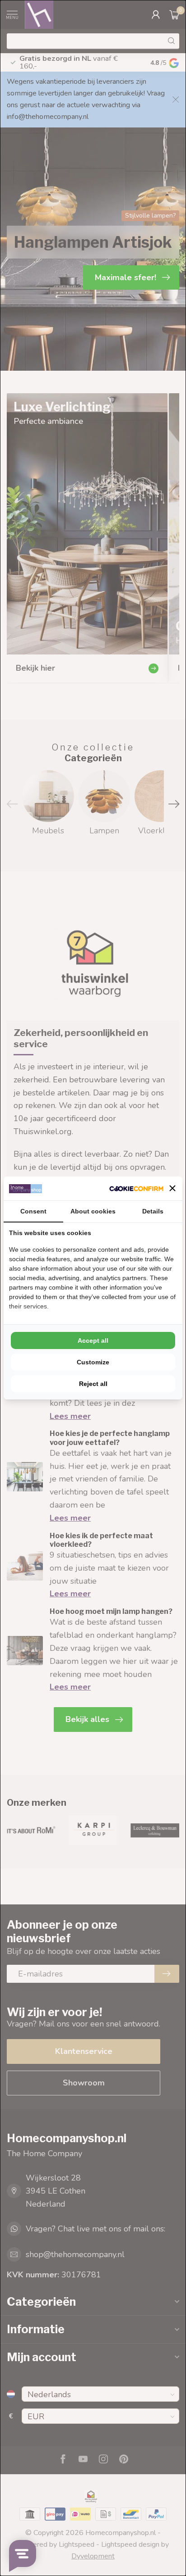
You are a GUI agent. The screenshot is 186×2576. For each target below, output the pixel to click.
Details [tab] (153, 1211)
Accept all (93, 1340)
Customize (93, 1362)
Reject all (93, 1384)
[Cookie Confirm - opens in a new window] (136, 1188)
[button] (172, 1188)
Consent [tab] (33, 1211)
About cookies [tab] (93, 1211)
